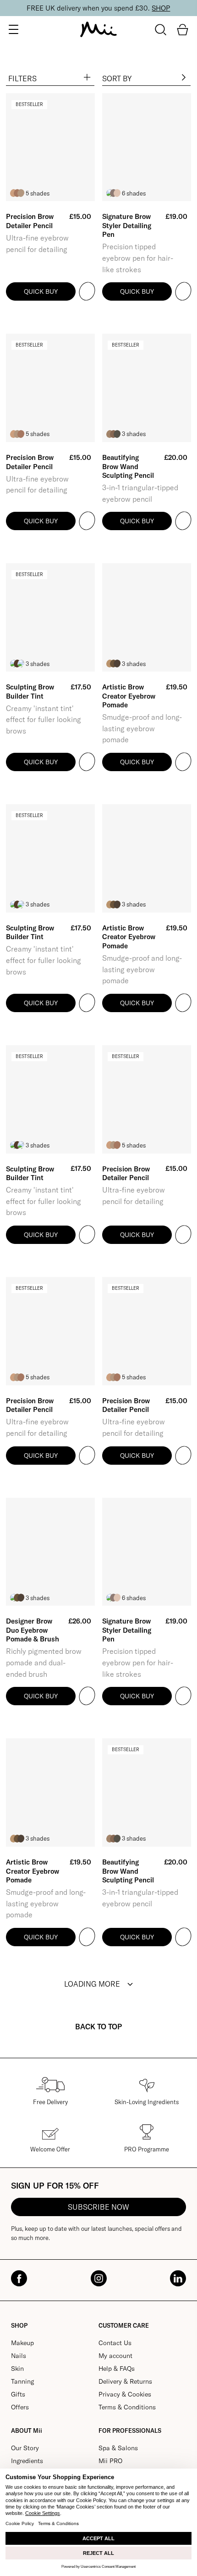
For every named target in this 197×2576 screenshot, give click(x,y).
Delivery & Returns (125, 2381)
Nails (19, 2356)
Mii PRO (110, 2461)
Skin (17, 2369)
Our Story (25, 2448)
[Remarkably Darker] (21, 664)
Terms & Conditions (127, 2407)
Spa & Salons (118, 2448)
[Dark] (117, 664)
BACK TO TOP (98, 2027)
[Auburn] (117, 193)
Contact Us (115, 2343)
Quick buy (41, 291)
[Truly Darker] (117, 434)
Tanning (22, 2381)
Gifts (18, 2394)
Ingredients (27, 2461)
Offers (20, 2407)
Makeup (22, 2343)
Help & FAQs (117, 2369)
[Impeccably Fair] (21, 193)
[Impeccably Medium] (21, 434)
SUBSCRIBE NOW (98, 2207)
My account (115, 2356)
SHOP (161, 8)
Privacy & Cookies (125, 2394)
